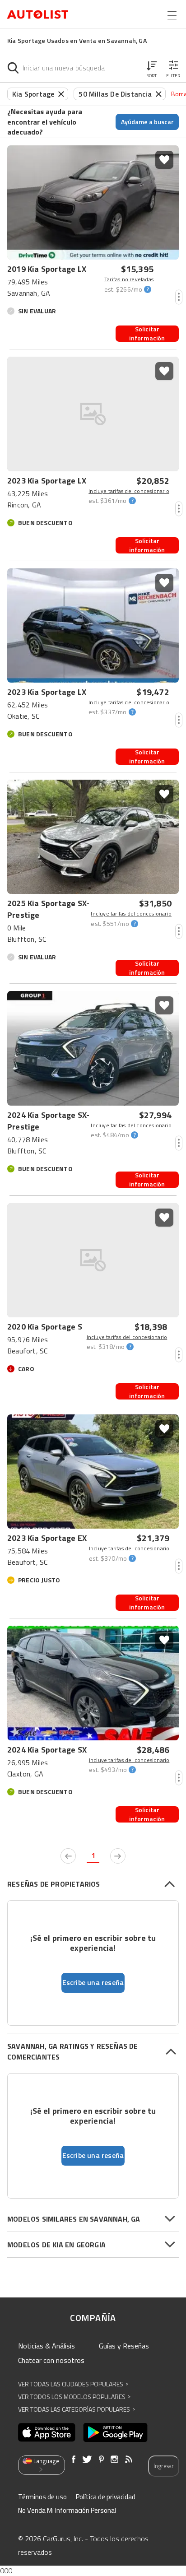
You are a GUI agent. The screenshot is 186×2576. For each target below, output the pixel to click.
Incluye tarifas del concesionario (129, 491)
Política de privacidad (106, 2497)
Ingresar (164, 2466)
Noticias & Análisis (46, 2346)
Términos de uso (42, 2497)
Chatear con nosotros (51, 2360)
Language (46, 2461)
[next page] (118, 1856)
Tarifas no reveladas (129, 279)
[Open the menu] (172, 15)
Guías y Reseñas (124, 2346)
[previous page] (68, 1856)
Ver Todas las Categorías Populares (77, 2409)
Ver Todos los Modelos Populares (74, 2397)
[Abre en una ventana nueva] (47, 2432)
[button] (152, 68)
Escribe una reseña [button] (93, 1982)
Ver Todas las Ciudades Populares (73, 2384)
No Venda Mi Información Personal (67, 2510)
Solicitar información (147, 334)
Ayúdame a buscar (147, 122)
